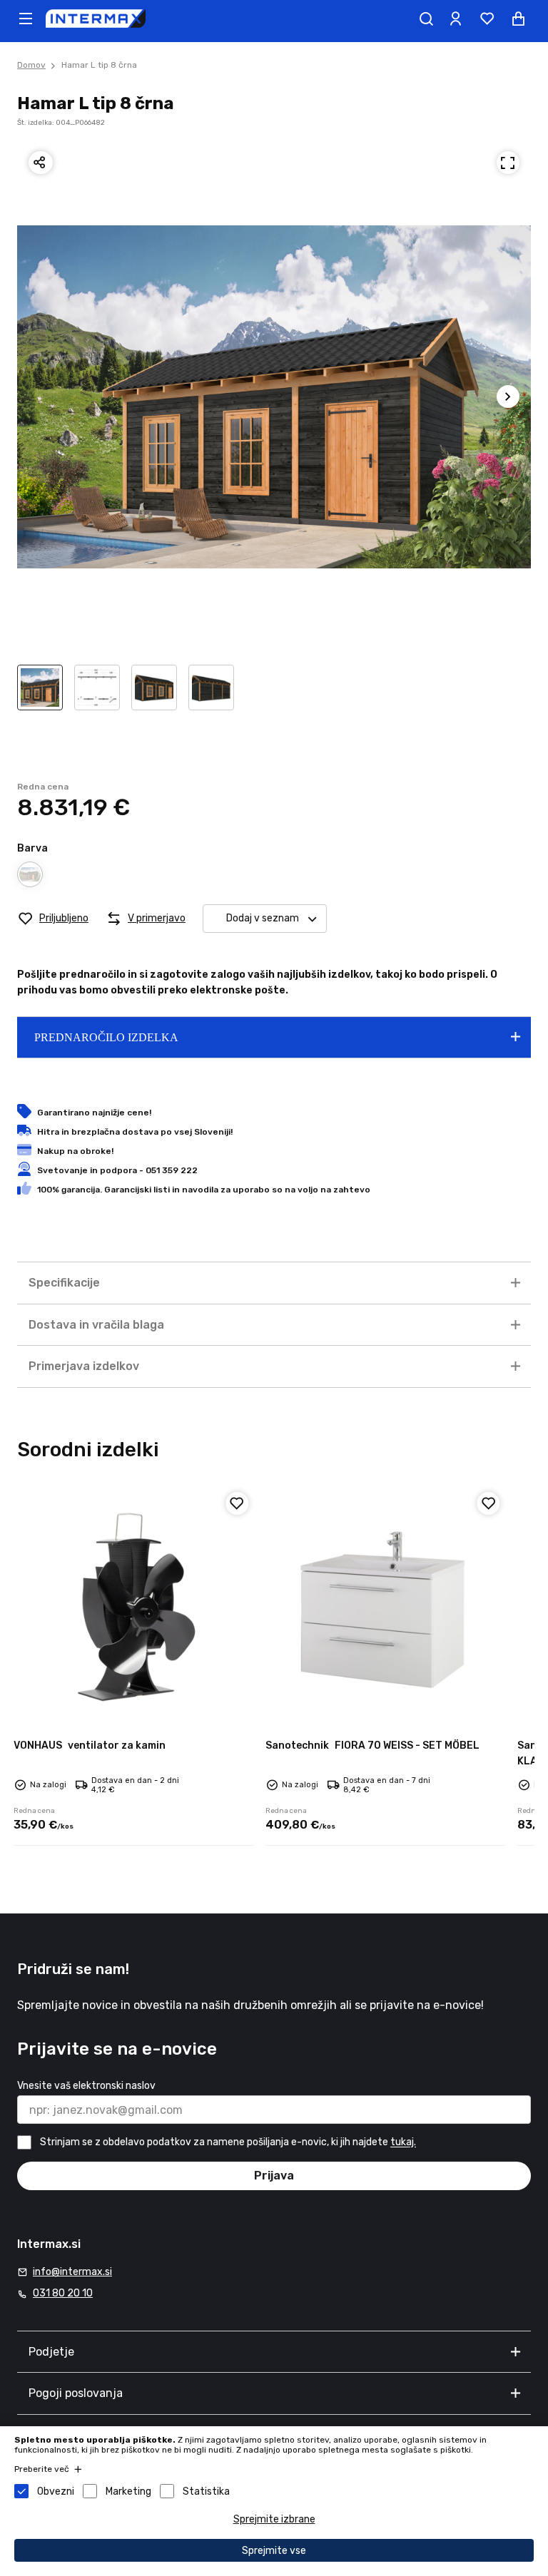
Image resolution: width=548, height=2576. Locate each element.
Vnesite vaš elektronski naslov (86, 2086)
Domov (31, 65)
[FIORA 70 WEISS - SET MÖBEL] (386, 1606)
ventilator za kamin (90, 1746)
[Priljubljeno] (237, 1503)
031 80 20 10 (63, 2293)
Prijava (274, 2176)
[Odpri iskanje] (426, 19)
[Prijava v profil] (455, 19)
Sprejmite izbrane (274, 2519)
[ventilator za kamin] (134, 1606)
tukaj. (403, 2143)
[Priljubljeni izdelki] (487, 19)
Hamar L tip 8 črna (99, 65)
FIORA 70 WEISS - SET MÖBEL (372, 1746)
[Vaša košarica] (518, 19)
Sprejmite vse (274, 2551)
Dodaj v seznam (263, 918)
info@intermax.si (72, 2272)
